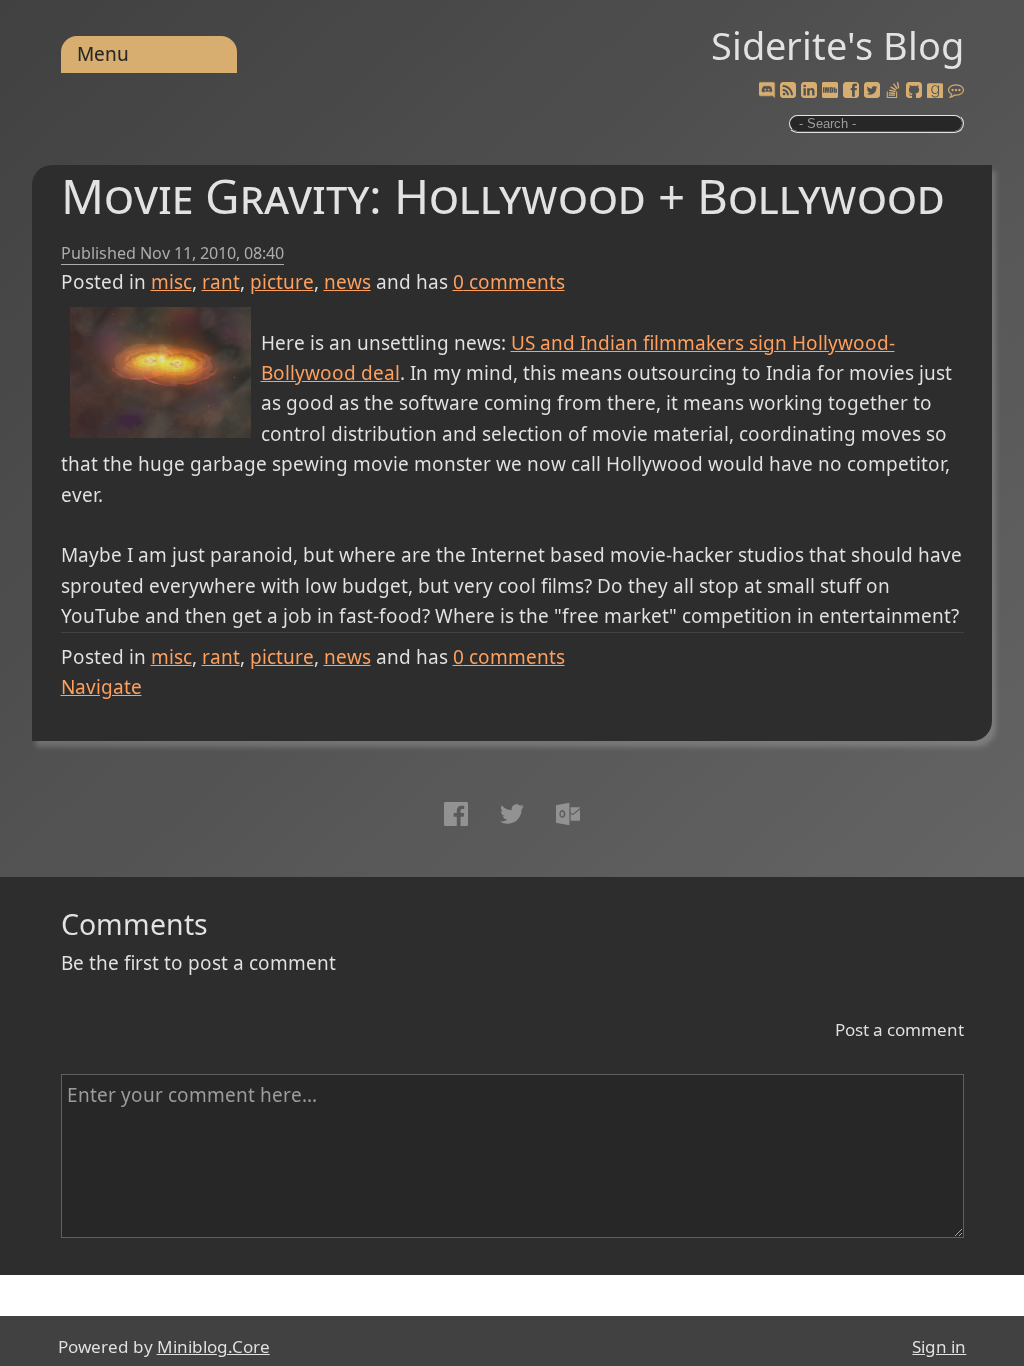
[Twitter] (872, 91)
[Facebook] (851, 91)
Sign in (939, 1346)
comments (509, 282)
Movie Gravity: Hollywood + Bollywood (503, 195)
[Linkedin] (809, 91)
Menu (103, 54)
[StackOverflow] (893, 91)
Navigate (101, 687)
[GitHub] (914, 91)
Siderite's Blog (837, 45)
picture (282, 282)
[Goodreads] (935, 91)
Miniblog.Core (213, 1346)
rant (221, 282)
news (347, 282)
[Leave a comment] (956, 91)
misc (171, 282)
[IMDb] (830, 91)
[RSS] (788, 91)
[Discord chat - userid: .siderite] (766, 91)
